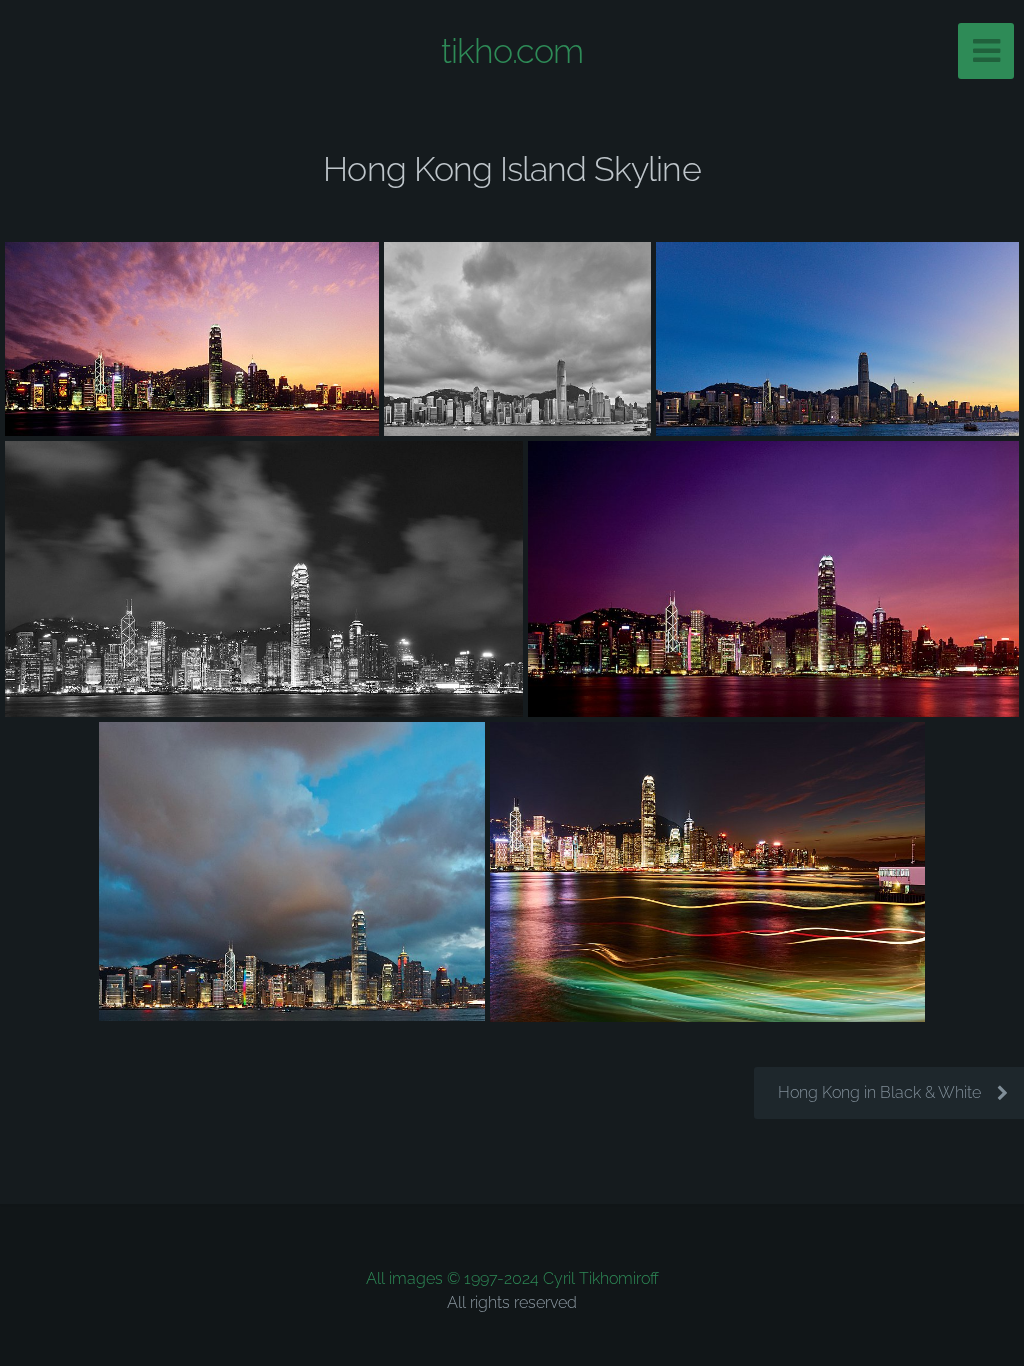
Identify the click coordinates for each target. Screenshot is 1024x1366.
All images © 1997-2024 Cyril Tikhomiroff (512, 1278)
